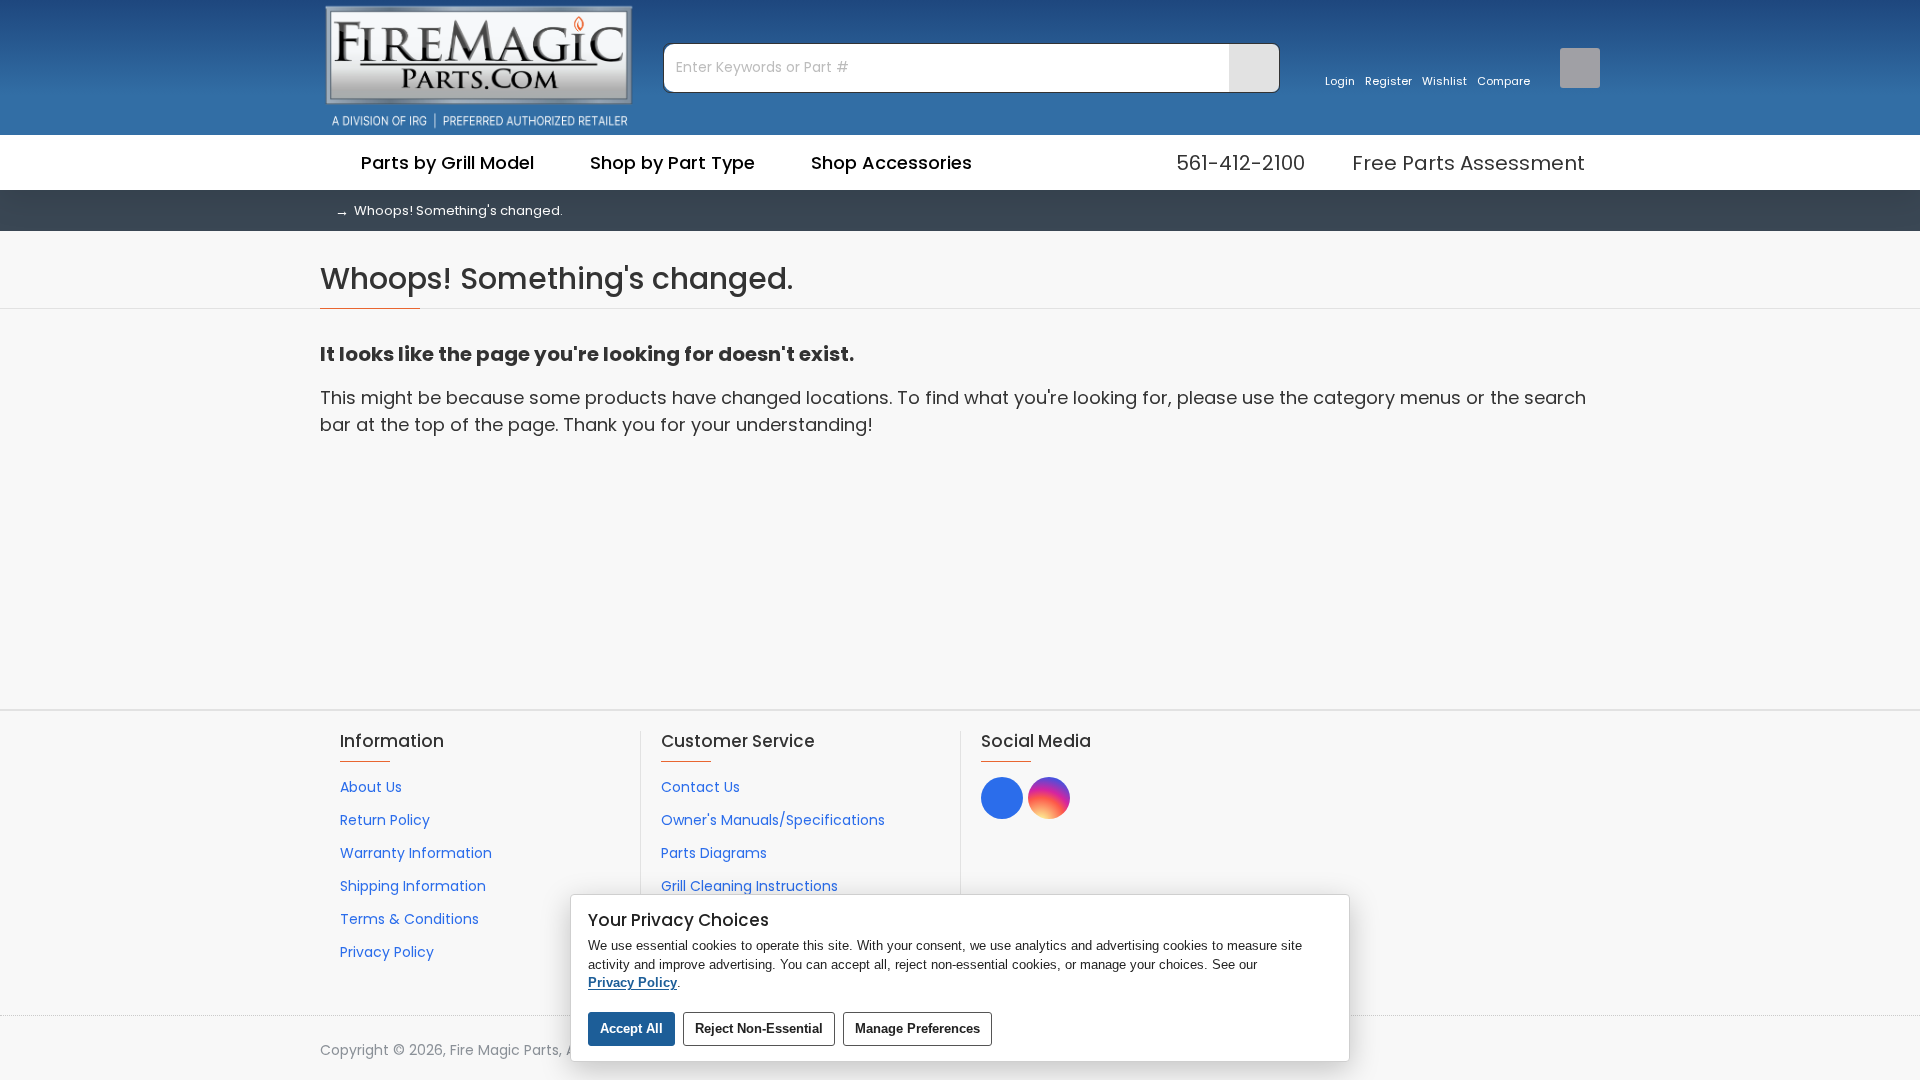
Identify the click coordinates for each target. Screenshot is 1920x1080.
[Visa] (1475, 1051)
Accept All (631, 1028)
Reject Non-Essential (759, 1028)
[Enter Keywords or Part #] (1254, 68)
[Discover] (1589, 1051)
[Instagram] (1049, 798)
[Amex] (1551, 1051)
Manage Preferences (917, 1028)
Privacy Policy (632, 982)
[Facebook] (1002, 798)
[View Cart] (1580, 68)
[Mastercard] (1513, 1051)
